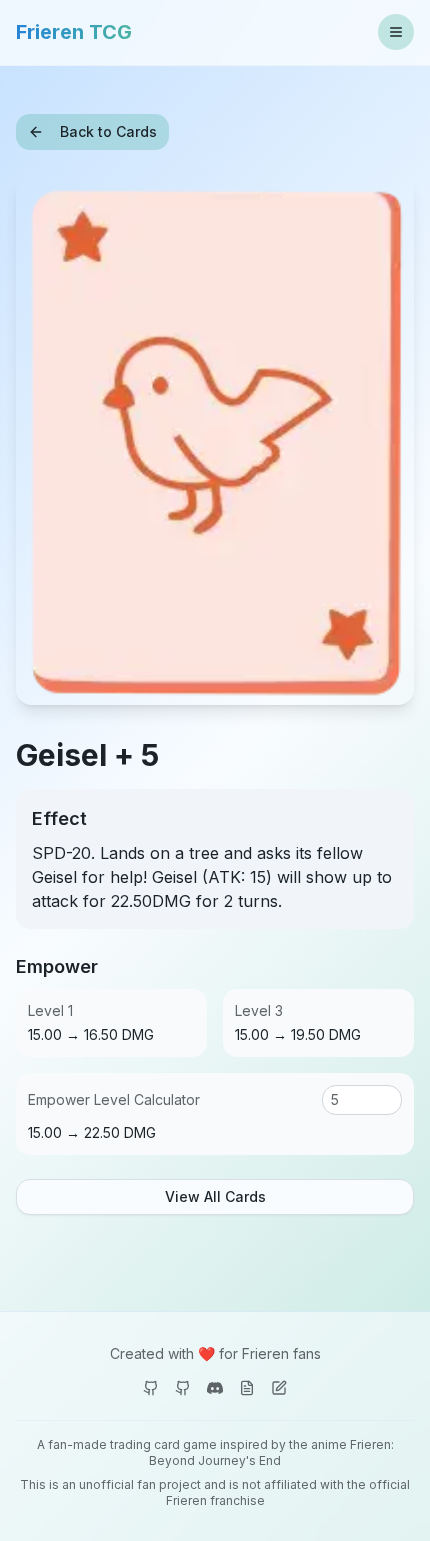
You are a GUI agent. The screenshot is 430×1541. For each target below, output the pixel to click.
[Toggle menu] (396, 32)
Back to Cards (108, 131)
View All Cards (215, 1196)
